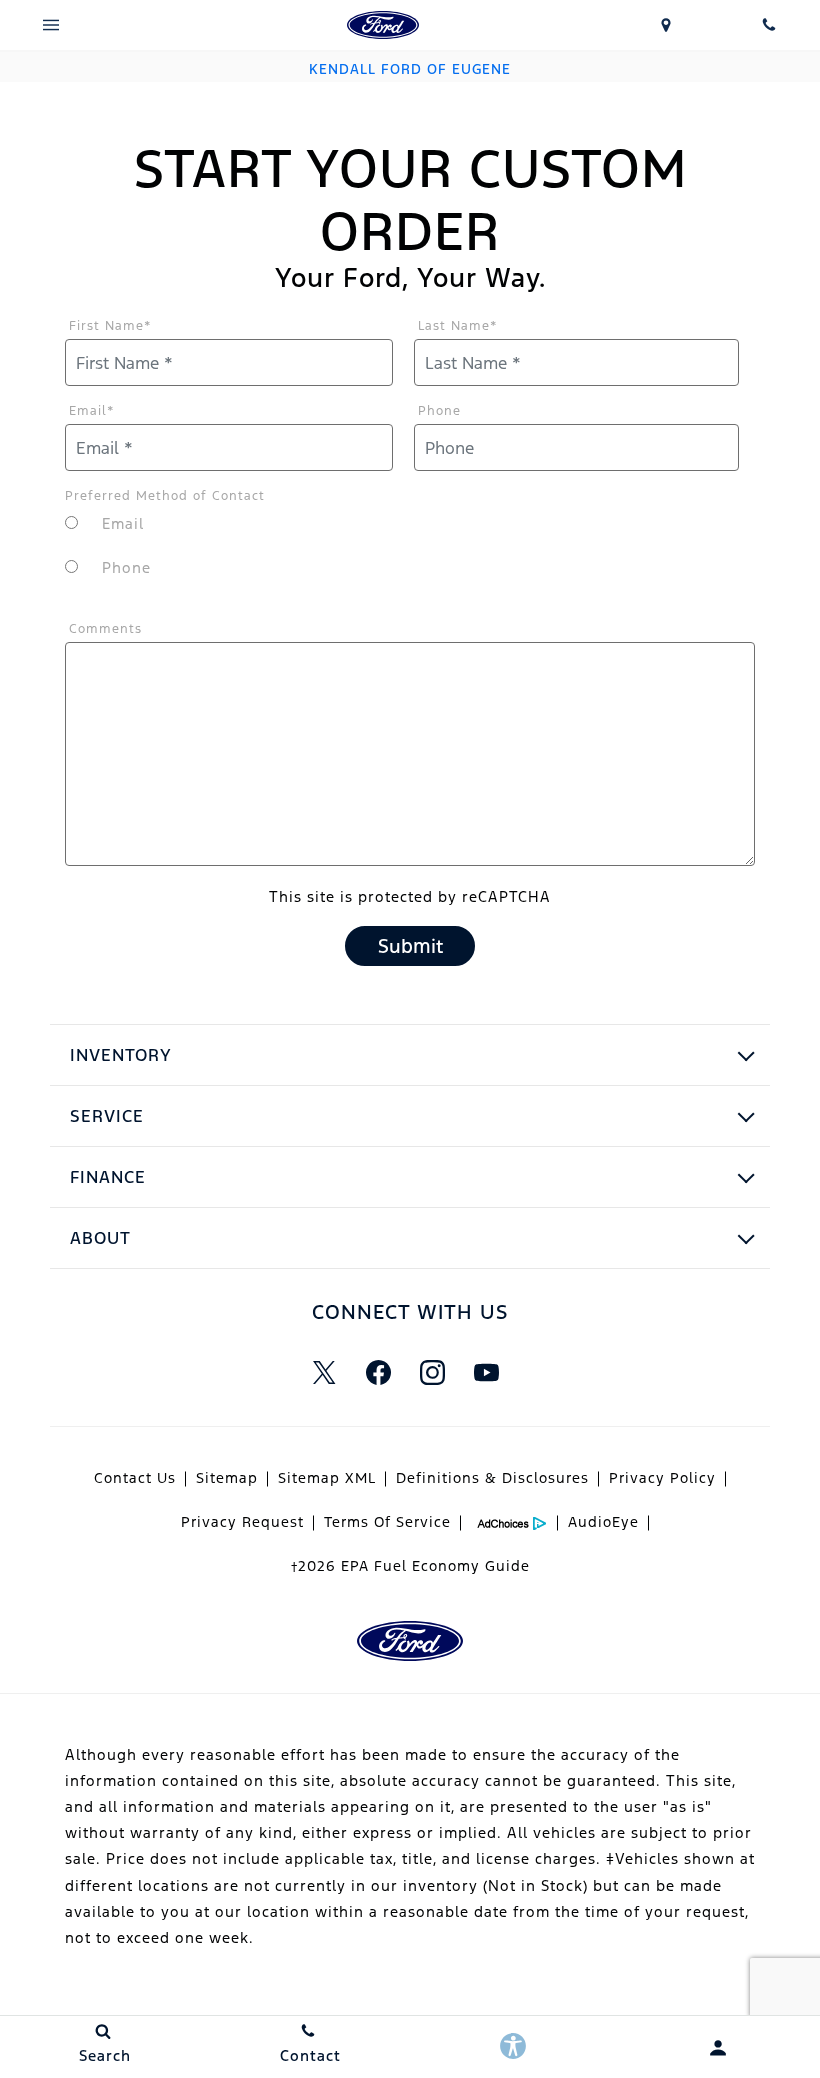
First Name (110, 326)
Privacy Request (242, 1522)
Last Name (458, 326)
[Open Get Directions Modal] (666, 25)
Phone (439, 411)
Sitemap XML (327, 1478)
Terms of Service (387, 1522)
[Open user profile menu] (717, 2048)
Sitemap (227, 1478)
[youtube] (486, 1372)
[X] (324, 1372)
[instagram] (432, 1372)
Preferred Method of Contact (165, 496)
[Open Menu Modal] (51, 25)
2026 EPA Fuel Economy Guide (410, 1566)
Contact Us (135, 1478)
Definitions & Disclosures (492, 1478)
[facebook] (378, 1372)
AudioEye (603, 1522)
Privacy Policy (662, 1478)
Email (92, 411)
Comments (105, 629)
